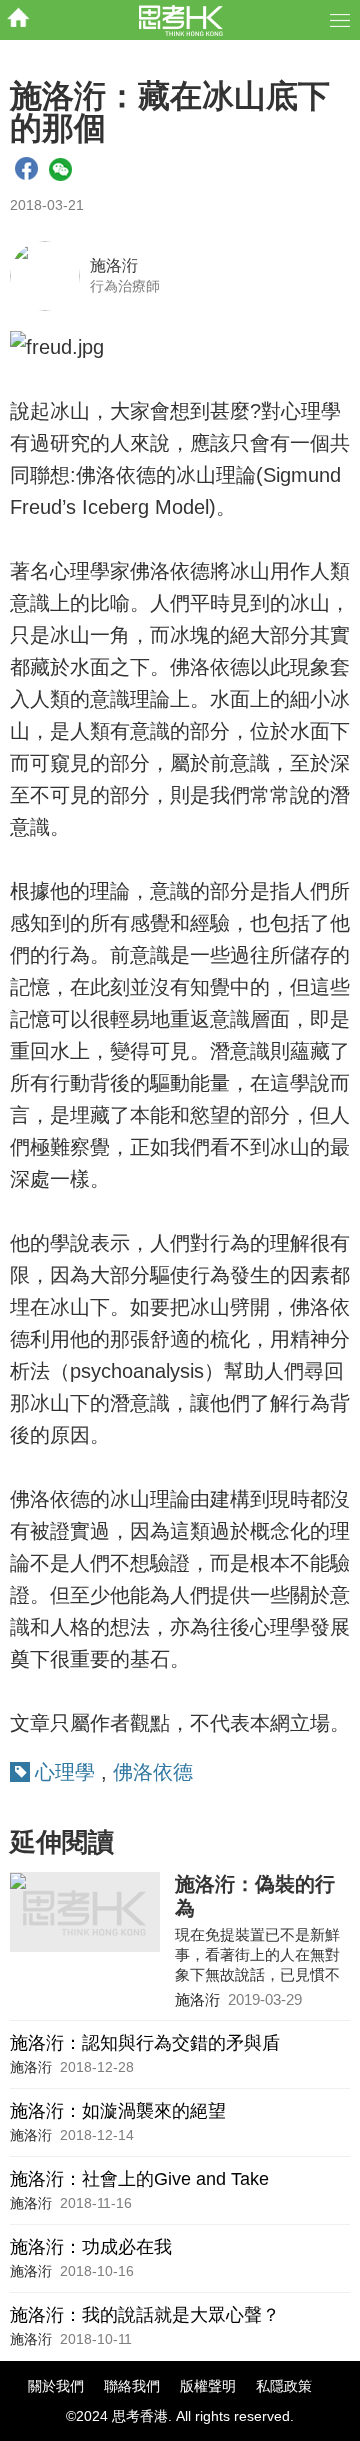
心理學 (65, 1772)
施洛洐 (114, 265)
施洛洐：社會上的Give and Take (139, 2179)
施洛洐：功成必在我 (91, 2247)
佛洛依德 (153, 1772)
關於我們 (56, 2386)
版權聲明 (208, 2386)
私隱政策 (284, 2386)
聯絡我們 (132, 2386)
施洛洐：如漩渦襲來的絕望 (118, 2111)
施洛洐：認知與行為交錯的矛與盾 (145, 2043)
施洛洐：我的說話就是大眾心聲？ (145, 2315)
